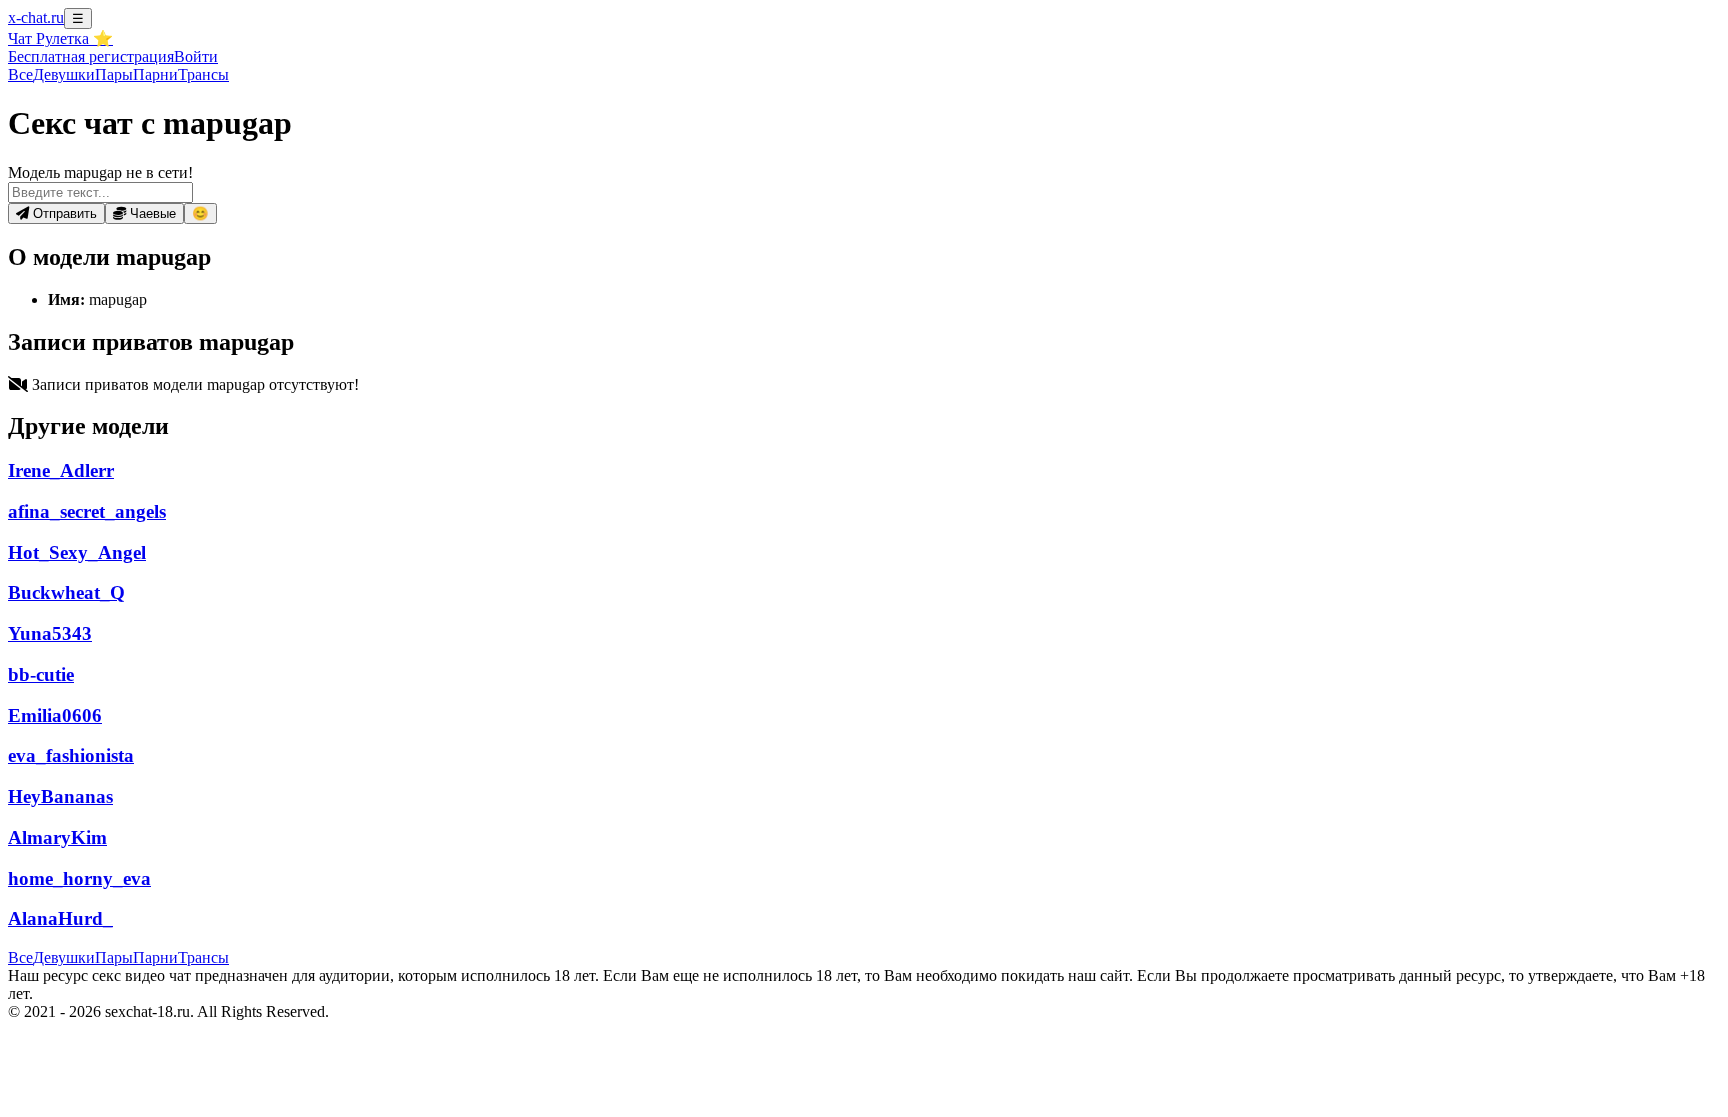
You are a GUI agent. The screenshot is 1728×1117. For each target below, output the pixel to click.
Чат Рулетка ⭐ (60, 38)
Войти (196, 56)
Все (20, 74)
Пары (114, 74)
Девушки (64, 74)
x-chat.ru (36, 17)
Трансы (203, 74)
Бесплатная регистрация (91, 56)
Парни (155, 74)
